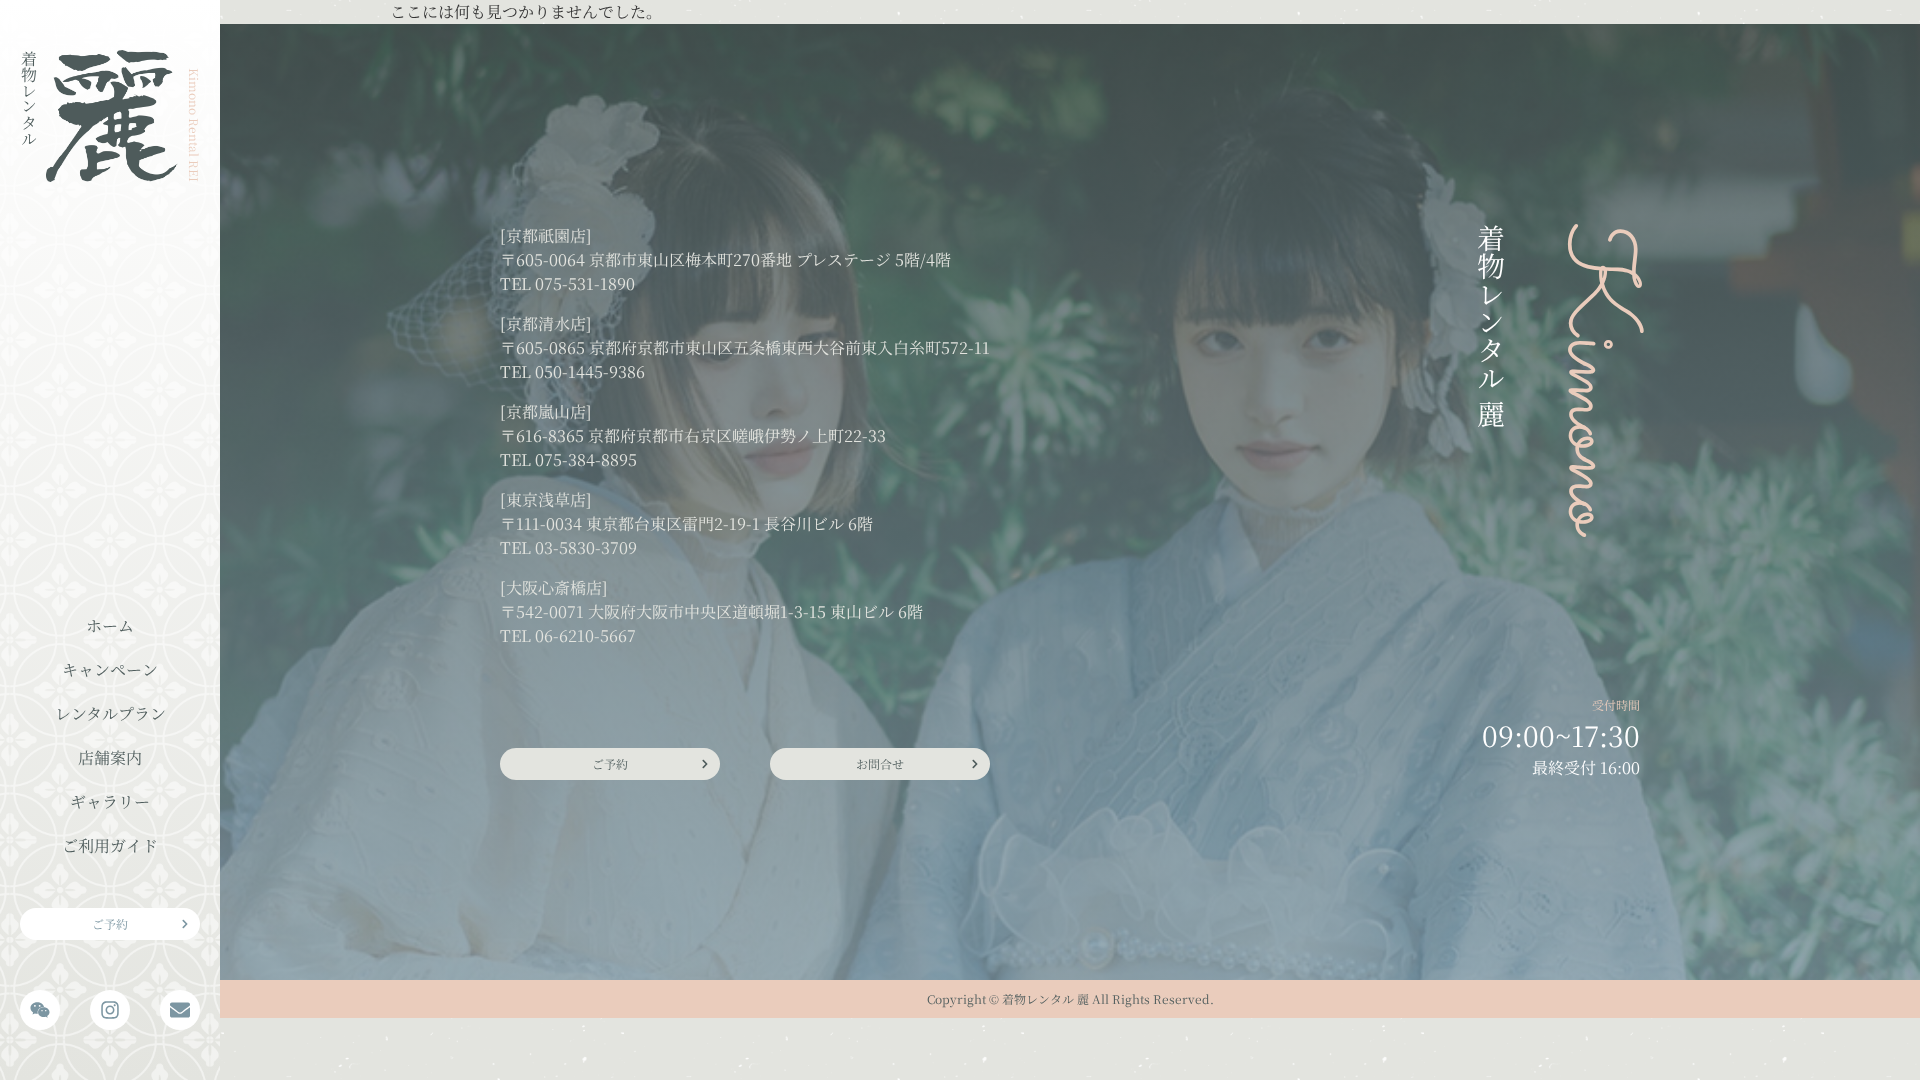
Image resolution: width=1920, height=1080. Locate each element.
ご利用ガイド (110, 845)
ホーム (110, 625)
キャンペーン (110, 669)
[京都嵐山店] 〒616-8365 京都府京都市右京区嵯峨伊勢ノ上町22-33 (693, 423)
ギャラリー (110, 801)
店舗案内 (110, 757)
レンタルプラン (110, 713)
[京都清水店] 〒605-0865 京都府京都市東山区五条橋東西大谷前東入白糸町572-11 (745, 335)
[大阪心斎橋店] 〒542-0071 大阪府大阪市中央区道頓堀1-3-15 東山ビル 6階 (711, 599)
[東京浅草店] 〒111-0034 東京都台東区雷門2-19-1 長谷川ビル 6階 (686, 511)
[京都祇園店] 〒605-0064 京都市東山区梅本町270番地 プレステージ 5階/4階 (725, 247)
